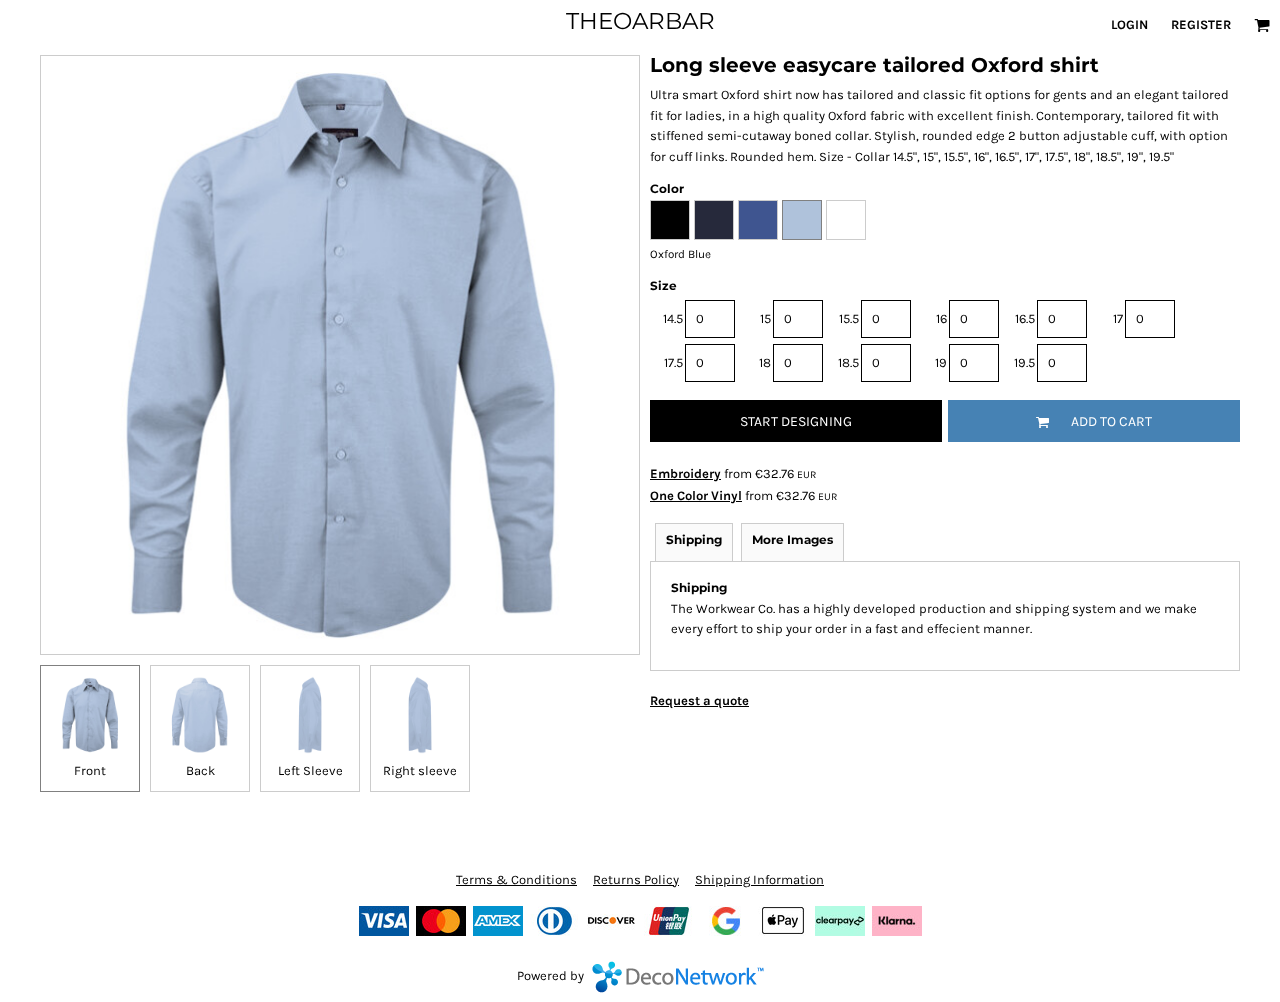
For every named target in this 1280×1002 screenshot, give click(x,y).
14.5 (673, 318)
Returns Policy (636, 879)
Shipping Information (759, 879)
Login (1129, 24)
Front (90, 770)
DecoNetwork (678, 977)
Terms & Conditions (516, 879)
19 (941, 362)
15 (765, 318)
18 (765, 362)
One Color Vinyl (696, 495)
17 (1118, 318)
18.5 (848, 362)
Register (1201, 24)
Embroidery (685, 473)
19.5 (1024, 362)
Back (200, 770)
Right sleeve (420, 770)
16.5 (1025, 318)
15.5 (849, 318)
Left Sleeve (310, 770)
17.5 (673, 362)
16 (941, 318)
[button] (1262, 25)
